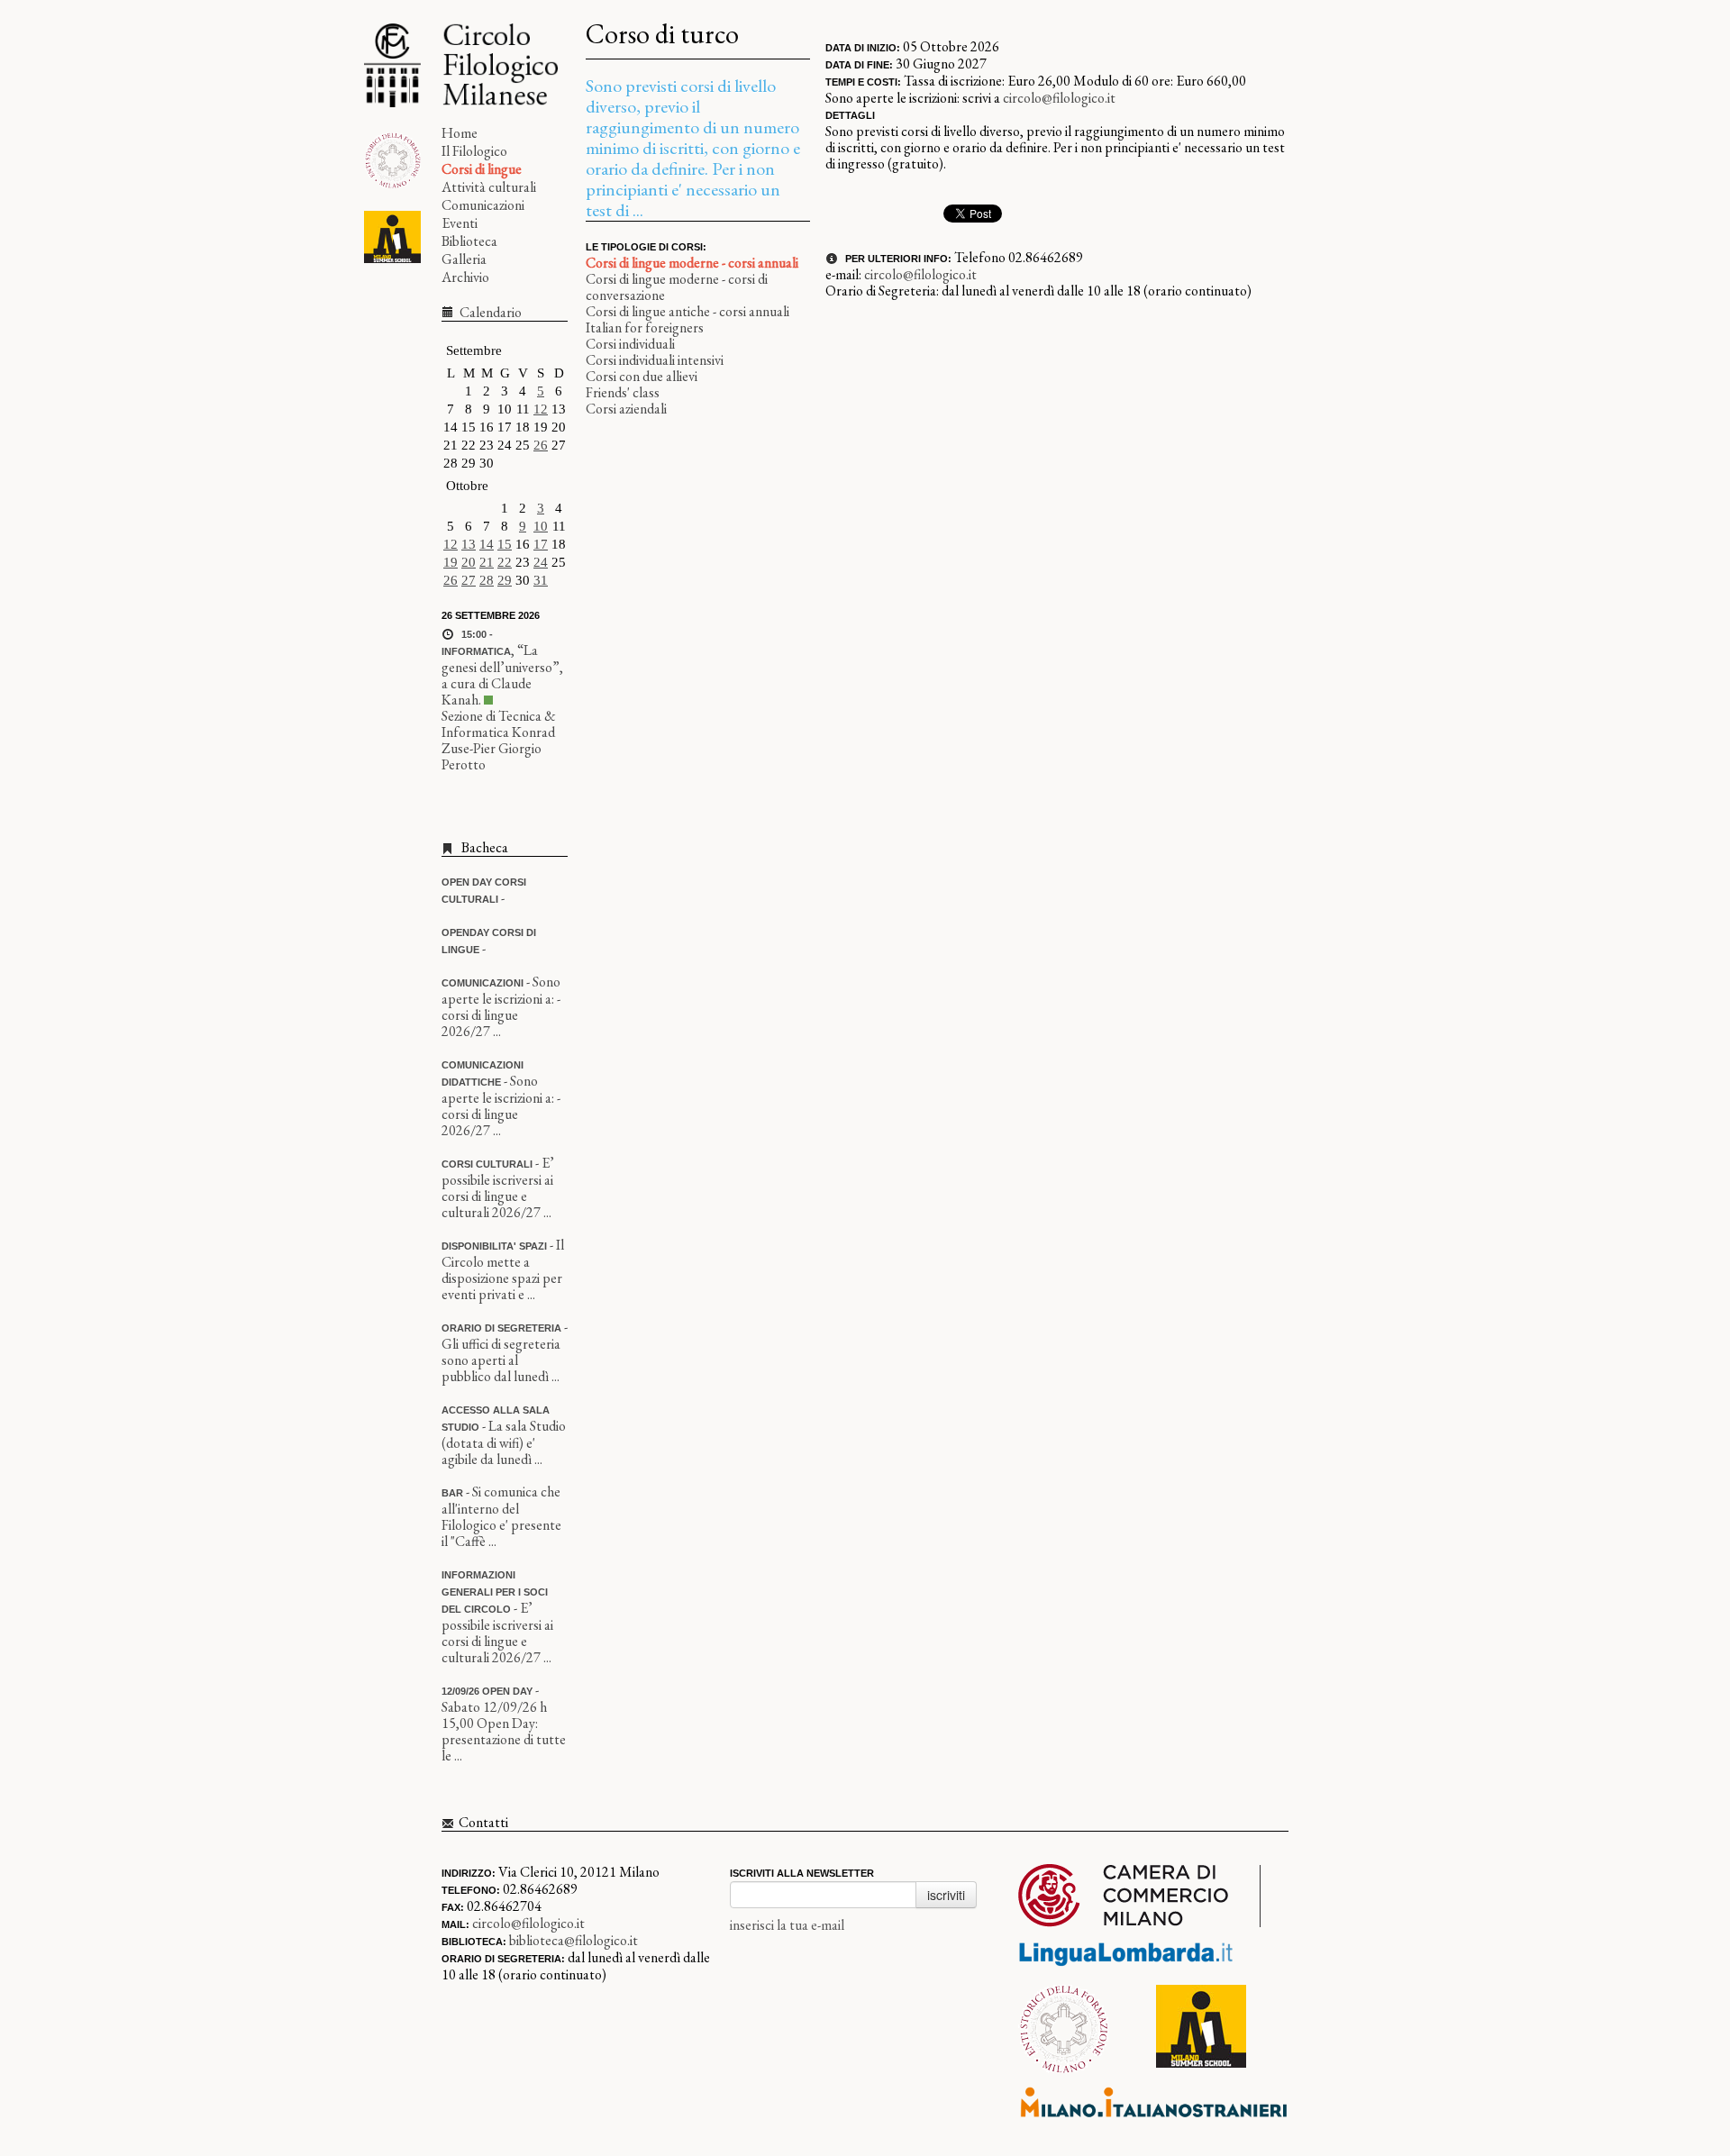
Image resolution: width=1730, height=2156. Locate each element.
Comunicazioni (483, 205)
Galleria (464, 259)
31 (541, 580)
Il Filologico (474, 151)
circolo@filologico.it (1059, 98)
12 (541, 409)
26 (541, 445)
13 (469, 544)
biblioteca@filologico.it (574, 1940)
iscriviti (946, 1895)
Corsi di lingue (482, 169)
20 (469, 562)
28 (487, 580)
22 (505, 562)
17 (541, 544)
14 (487, 544)
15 (505, 544)
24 (541, 562)
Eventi (460, 223)
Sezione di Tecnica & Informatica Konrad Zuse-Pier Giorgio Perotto (499, 740)
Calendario (489, 312)
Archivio (465, 277)
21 (487, 562)
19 (451, 562)
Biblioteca (469, 241)
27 (469, 580)
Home (460, 133)
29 (505, 580)
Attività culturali (489, 187)
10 (541, 526)
